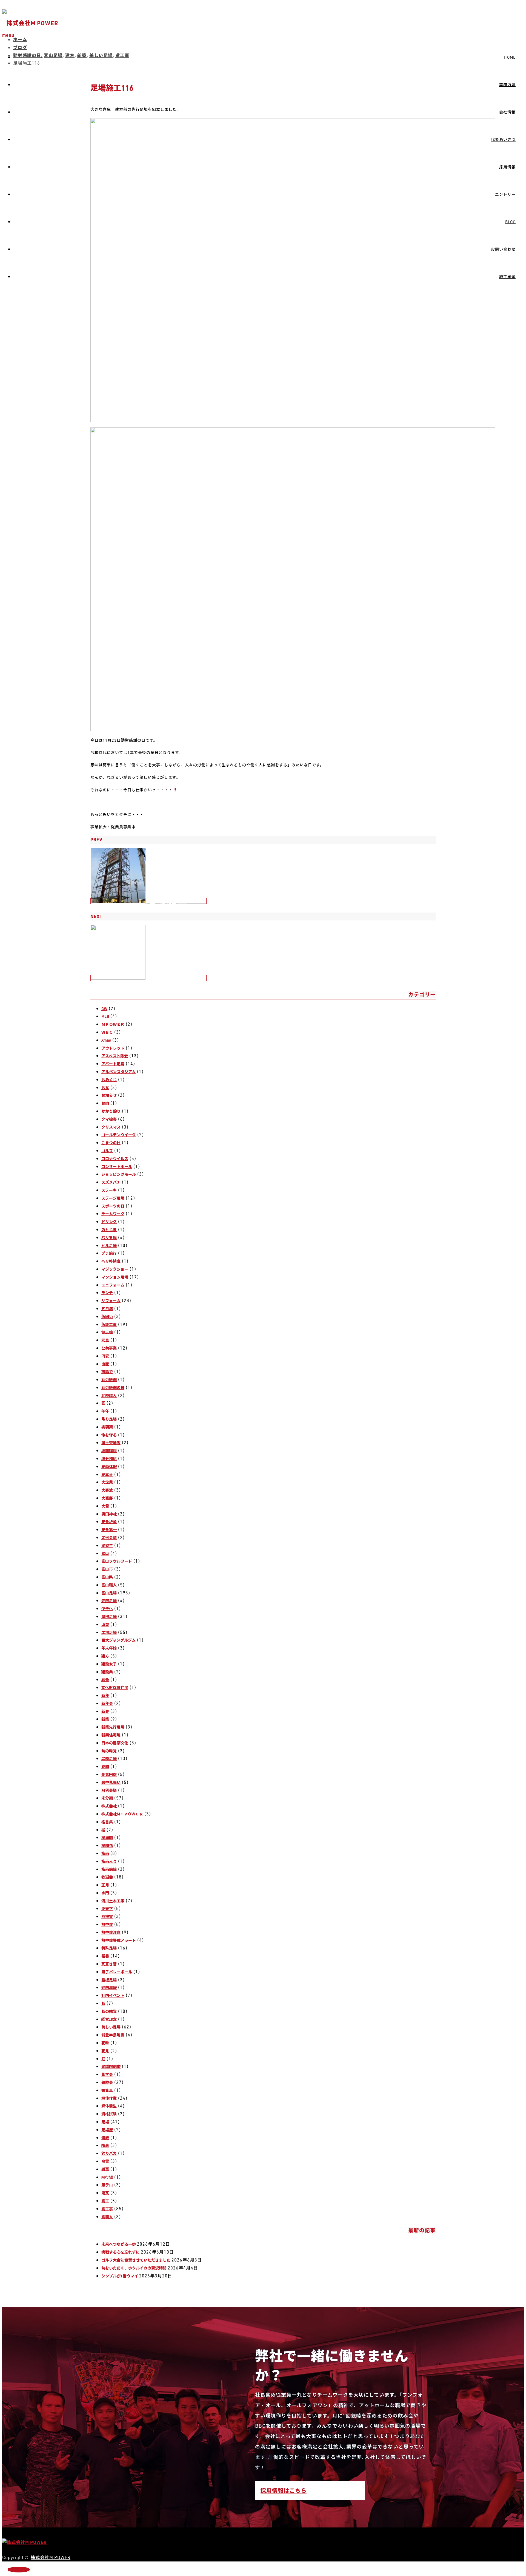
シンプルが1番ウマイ (120, 2276)
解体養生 (109, 2106)
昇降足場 (109, 1759)
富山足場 (109, 1593)
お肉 (105, 1103)
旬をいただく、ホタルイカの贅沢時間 (134, 2268)
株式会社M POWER (51, 2557)
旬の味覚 (109, 1751)
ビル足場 (109, 1246)
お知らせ (109, 1095)
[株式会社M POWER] (30, 23)
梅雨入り (109, 1861)
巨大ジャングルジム (118, 1640)
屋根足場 (109, 1616)
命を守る (109, 1435)
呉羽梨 (107, 1427)
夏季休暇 (109, 1466)
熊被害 (107, 1916)
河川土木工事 (113, 1901)
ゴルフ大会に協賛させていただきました (136, 2260)
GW (104, 1009)
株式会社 (109, 1806)
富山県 (107, 1577)
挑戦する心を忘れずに (121, 2252)
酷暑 (105, 2145)
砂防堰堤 (109, 1987)
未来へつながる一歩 (119, 2244)
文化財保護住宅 (115, 1687)
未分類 (107, 1798)
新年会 (107, 1703)
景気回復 (109, 1774)
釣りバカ (109, 2153)
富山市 (107, 1569)
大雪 (105, 1506)
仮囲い (107, 1317)
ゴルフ (107, 1151)
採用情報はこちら (284, 2490)
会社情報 (507, 112)
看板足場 (109, 1980)
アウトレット (113, 1048)
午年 (105, 1411)
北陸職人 (109, 1395)
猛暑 (105, 1956)
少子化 (107, 1609)
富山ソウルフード (117, 1561)
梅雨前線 (109, 1869)
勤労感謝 (109, 1380)
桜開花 (107, 1845)
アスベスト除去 (115, 1056)
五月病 (107, 1309)
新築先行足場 (113, 1727)
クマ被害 (109, 1119)
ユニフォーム (113, 1285)
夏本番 (107, 1474)
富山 (105, 1553)
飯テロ (107, 2185)
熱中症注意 (111, 1932)
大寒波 (107, 1490)
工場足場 (109, 1632)
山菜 (105, 1624)
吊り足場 (109, 1419)
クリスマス (111, 1127)
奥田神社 (109, 1514)
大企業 (107, 1482)
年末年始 (109, 1648)
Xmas (106, 1040)
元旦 (105, 1340)
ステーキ (109, 1190)
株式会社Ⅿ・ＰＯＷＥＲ (122, 1814)
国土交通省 (111, 1443)
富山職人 (109, 1585)
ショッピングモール (119, 1174)
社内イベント (113, 1995)
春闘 (105, 1766)
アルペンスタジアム (118, 1072)
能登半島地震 (113, 2035)
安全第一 (109, 1530)
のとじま (109, 1230)
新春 (105, 1711)
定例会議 (109, 1538)
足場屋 (107, 2130)
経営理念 (109, 2019)
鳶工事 (107, 2209)
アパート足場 (113, 1064)
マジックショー (115, 1269)
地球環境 (109, 1451)
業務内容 (507, 85)
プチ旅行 (109, 1253)
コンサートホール (117, 1167)
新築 (105, 1719)
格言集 (107, 1822)
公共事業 (109, 1348)
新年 (105, 1695)
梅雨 (105, 1853)
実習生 (107, 1545)
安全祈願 (109, 1522)
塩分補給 (109, 1459)
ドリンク (109, 1222)
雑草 (105, 2169)
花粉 (105, 2043)
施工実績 (507, 277)
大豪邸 (107, 1498)
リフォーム (111, 1301)
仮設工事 (109, 1324)
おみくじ (109, 1080)
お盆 (105, 1088)
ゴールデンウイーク (119, 1135)
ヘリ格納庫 (111, 1261)
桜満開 (107, 1837)
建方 (105, 1656)
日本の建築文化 (115, 1743)
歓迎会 (107, 1877)
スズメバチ (111, 1182)
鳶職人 (107, 2217)
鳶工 (105, 2201)
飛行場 (107, 2177)
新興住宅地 (111, 1735)
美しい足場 (111, 2027)
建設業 (107, 1672)
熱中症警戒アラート (119, 1940)
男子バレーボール (117, 1972)
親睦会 (107, 2082)
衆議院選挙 (111, 2066)
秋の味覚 (109, 2011)
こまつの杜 (111, 1143)
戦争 (105, 1680)
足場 (105, 2122)
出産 (105, 1364)
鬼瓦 (105, 2193)
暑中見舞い (111, 1782)
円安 (105, 1356)
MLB (105, 1016)
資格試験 (109, 2114)
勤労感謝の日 (113, 1388)
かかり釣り (111, 1111)
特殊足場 (109, 1948)
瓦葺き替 (109, 1964)
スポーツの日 (113, 1206)
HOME (510, 57)
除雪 (105, 2161)
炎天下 (107, 1908)
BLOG (510, 222)
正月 (105, 1885)
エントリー (505, 194)
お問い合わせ (503, 249)
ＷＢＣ (107, 1032)
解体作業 (109, 2098)
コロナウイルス (115, 1159)
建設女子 (109, 1664)
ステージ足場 (113, 1198)
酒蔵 (105, 2138)
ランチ (107, 1293)
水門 (105, 1893)
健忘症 (107, 1332)
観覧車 (107, 2090)
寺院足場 (109, 1601)
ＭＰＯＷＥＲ (113, 1024)
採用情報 (507, 167)
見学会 (107, 2074)
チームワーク (113, 1214)
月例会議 (109, 1790)
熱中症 (107, 1924)
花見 (105, 2051)
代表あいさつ (503, 139)
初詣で (107, 1372)
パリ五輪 (109, 1238)
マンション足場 (115, 1277)
